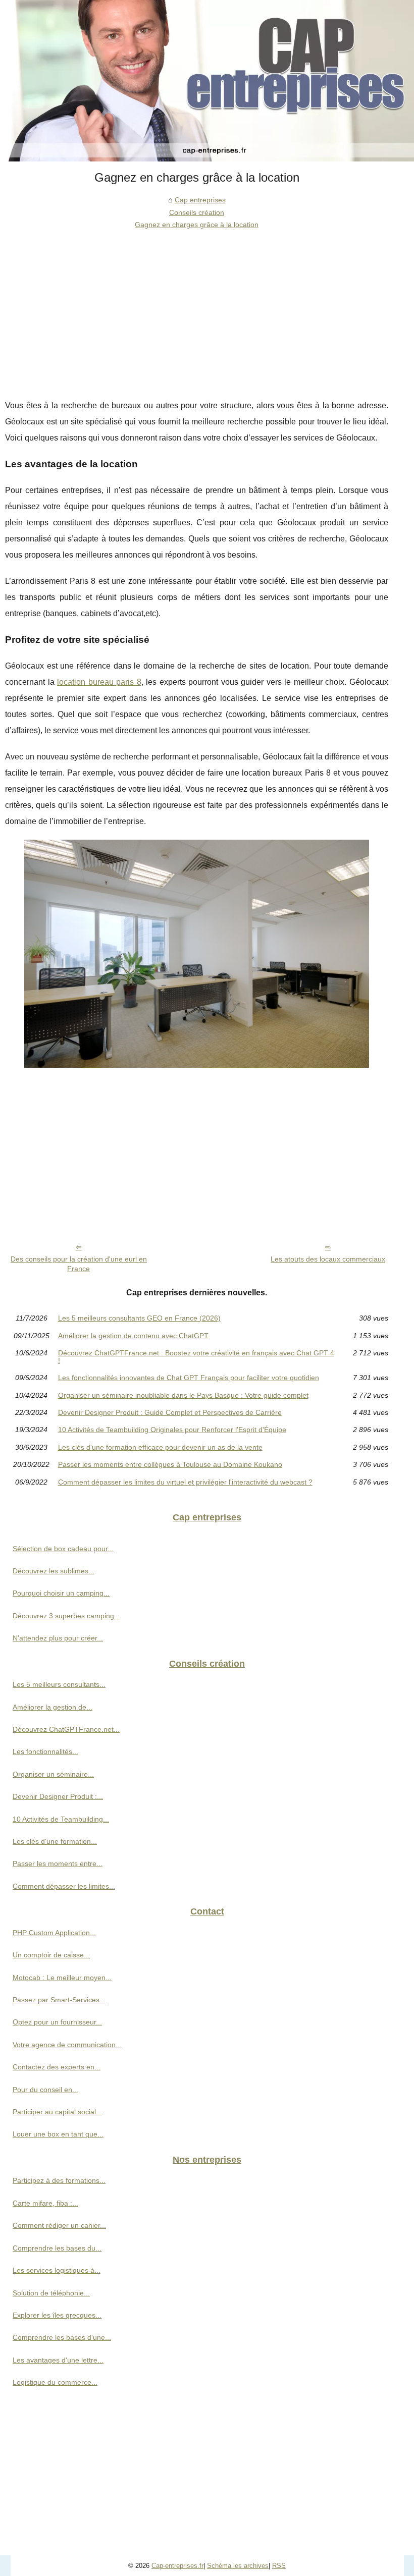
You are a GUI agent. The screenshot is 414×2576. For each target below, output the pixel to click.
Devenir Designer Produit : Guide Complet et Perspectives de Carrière (170, 1412)
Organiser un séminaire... (53, 1774)
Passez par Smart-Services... (59, 2000)
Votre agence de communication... (67, 2045)
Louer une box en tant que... (58, 2134)
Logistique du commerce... (55, 2382)
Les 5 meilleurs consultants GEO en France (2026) (139, 1318)
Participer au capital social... (57, 2112)
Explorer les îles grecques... (57, 2315)
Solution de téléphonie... (51, 2293)
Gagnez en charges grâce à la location (197, 225)
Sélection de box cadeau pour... (63, 1549)
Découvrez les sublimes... (54, 1571)
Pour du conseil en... (45, 2090)
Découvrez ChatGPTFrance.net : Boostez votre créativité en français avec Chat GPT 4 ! (196, 1357)
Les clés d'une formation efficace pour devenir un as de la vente (160, 1447)
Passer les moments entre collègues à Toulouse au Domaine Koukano (170, 1464)
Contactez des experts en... (57, 2067)
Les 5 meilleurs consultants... (59, 1684)
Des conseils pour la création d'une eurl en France (79, 1264)
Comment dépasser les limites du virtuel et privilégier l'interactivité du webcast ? (185, 1482)
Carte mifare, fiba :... (45, 2203)
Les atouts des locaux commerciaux (328, 1259)
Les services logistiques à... (57, 2270)
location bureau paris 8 (99, 682)
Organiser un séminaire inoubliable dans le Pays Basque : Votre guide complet (183, 1395)
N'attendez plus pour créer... (58, 1638)
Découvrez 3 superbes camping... (66, 1616)
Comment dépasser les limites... (64, 1886)
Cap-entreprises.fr (177, 2566)
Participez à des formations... (59, 2180)
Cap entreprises (200, 200)
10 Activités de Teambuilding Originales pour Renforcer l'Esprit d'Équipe (172, 1430)
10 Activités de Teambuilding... (61, 1819)
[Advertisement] (197, 307)
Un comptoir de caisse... (51, 1955)
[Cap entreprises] (207, 81)
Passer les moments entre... (58, 1864)
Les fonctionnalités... (45, 1751)
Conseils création (197, 212)
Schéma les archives (238, 2566)
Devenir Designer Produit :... (58, 1796)
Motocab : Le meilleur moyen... (62, 1978)
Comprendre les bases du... (57, 2248)
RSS (279, 2566)
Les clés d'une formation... (55, 1841)
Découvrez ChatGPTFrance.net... (66, 1729)
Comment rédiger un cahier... (59, 2225)
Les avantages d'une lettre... (58, 2360)
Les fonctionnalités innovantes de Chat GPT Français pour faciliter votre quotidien (189, 1378)
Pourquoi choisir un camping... (61, 1593)
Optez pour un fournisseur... (57, 2022)
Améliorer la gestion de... (53, 1707)
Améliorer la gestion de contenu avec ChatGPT (133, 1336)
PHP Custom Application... (54, 1933)
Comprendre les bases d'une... (62, 2337)
